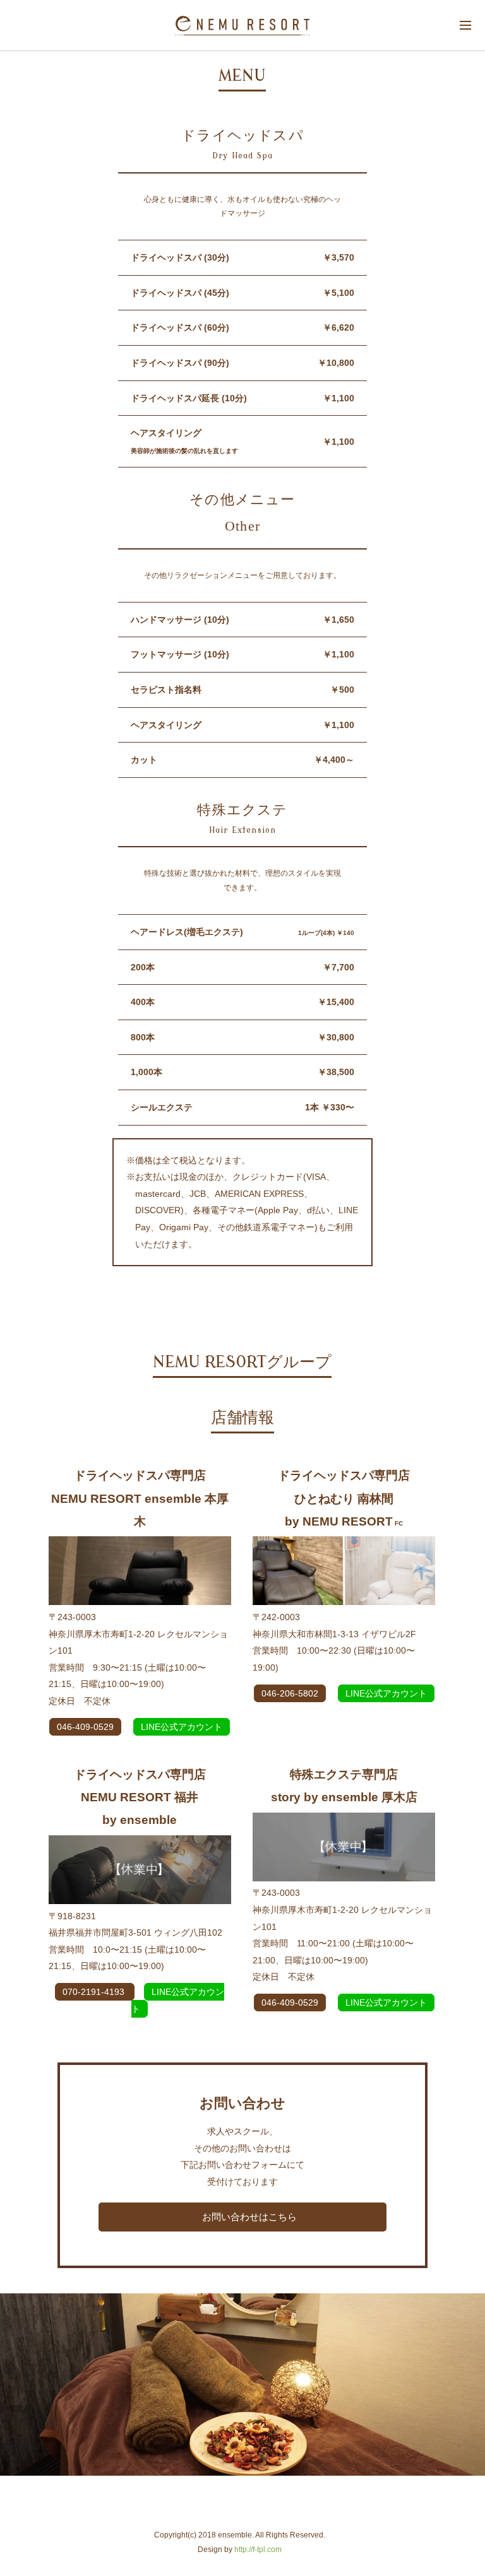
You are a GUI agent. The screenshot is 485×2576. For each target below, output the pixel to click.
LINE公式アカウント (182, 1727)
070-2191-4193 (95, 1992)
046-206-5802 (290, 1693)
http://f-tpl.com (258, 2550)
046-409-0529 (85, 1727)
